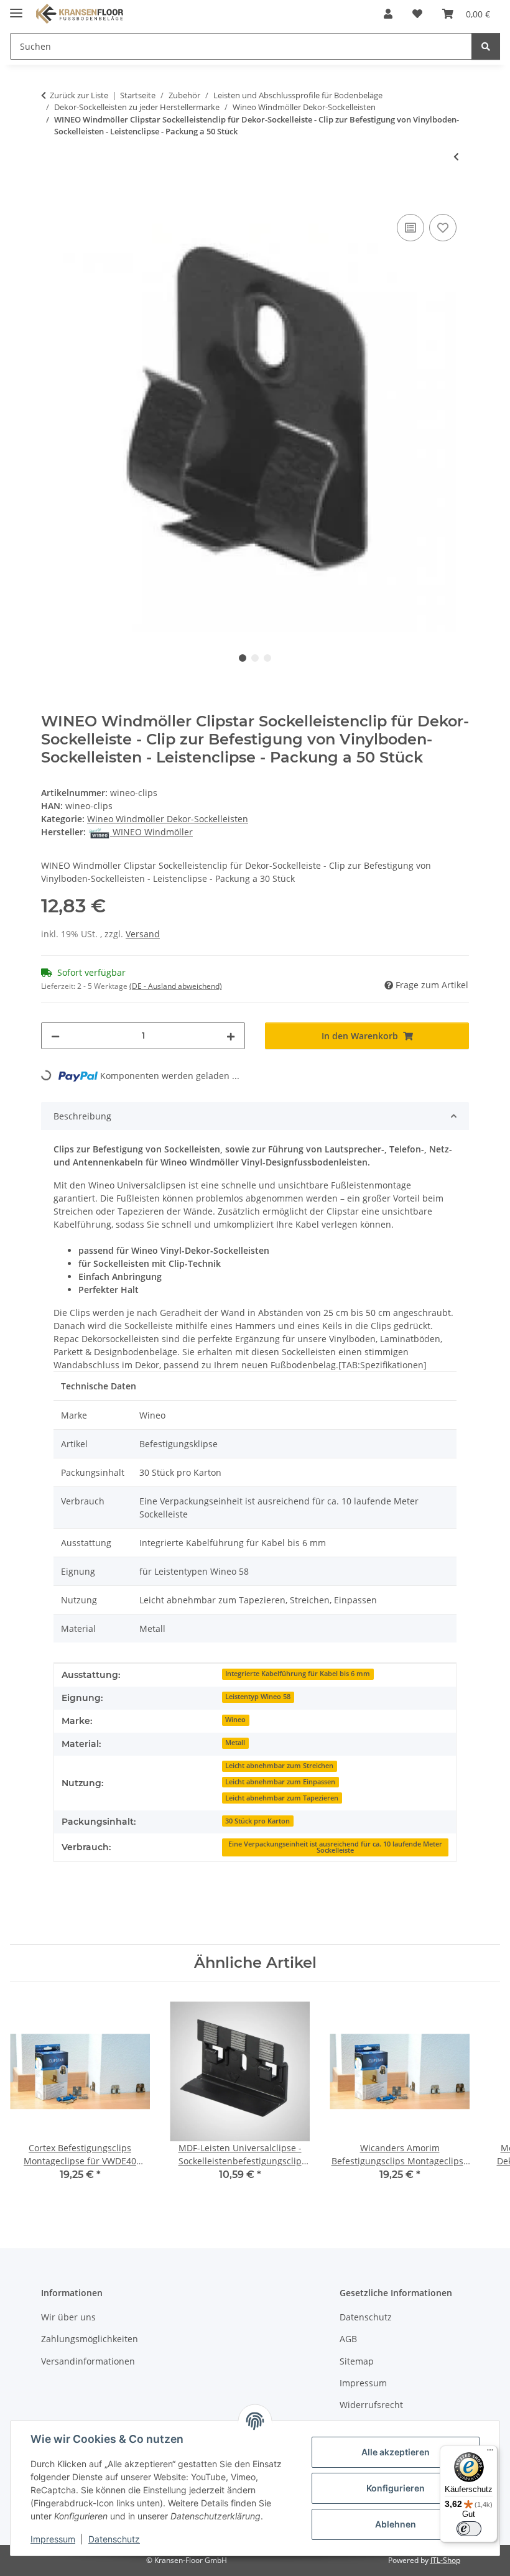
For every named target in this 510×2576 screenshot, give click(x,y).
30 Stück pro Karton (257, 1821)
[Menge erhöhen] (231, 1036)
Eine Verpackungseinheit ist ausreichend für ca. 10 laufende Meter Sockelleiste (335, 1847)
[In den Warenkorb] (51, 197)
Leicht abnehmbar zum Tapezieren (282, 1798)
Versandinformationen (88, 2361)
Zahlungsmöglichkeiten (90, 2339)
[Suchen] (486, 46)
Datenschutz (114, 2539)
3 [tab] (267, 658)
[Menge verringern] (55, 1036)
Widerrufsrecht (371, 2405)
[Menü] (490, 2453)
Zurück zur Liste (79, 95)
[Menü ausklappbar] (16, 8)
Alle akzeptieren (396, 2452)
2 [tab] (255, 658)
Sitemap (357, 2361)
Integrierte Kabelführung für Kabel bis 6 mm (298, 1674)
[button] (388, 14)
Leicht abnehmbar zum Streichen (279, 1766)
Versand (143, 934)
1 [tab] (243, 658)
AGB (348, 2339)
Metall (235, 1743)
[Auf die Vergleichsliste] (410, 228)
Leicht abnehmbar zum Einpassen (280, 1782)
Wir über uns (68, 2317)
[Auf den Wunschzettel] (443, 228)
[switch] (469, 2529)
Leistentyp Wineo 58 (258, 1697)
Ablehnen (396, 2524)
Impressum (53, 2539)
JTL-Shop (445, 2560)
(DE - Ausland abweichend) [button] (176, 986)
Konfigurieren (396, 2488)
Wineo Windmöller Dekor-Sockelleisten (168, 819)
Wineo (235, 1720)
